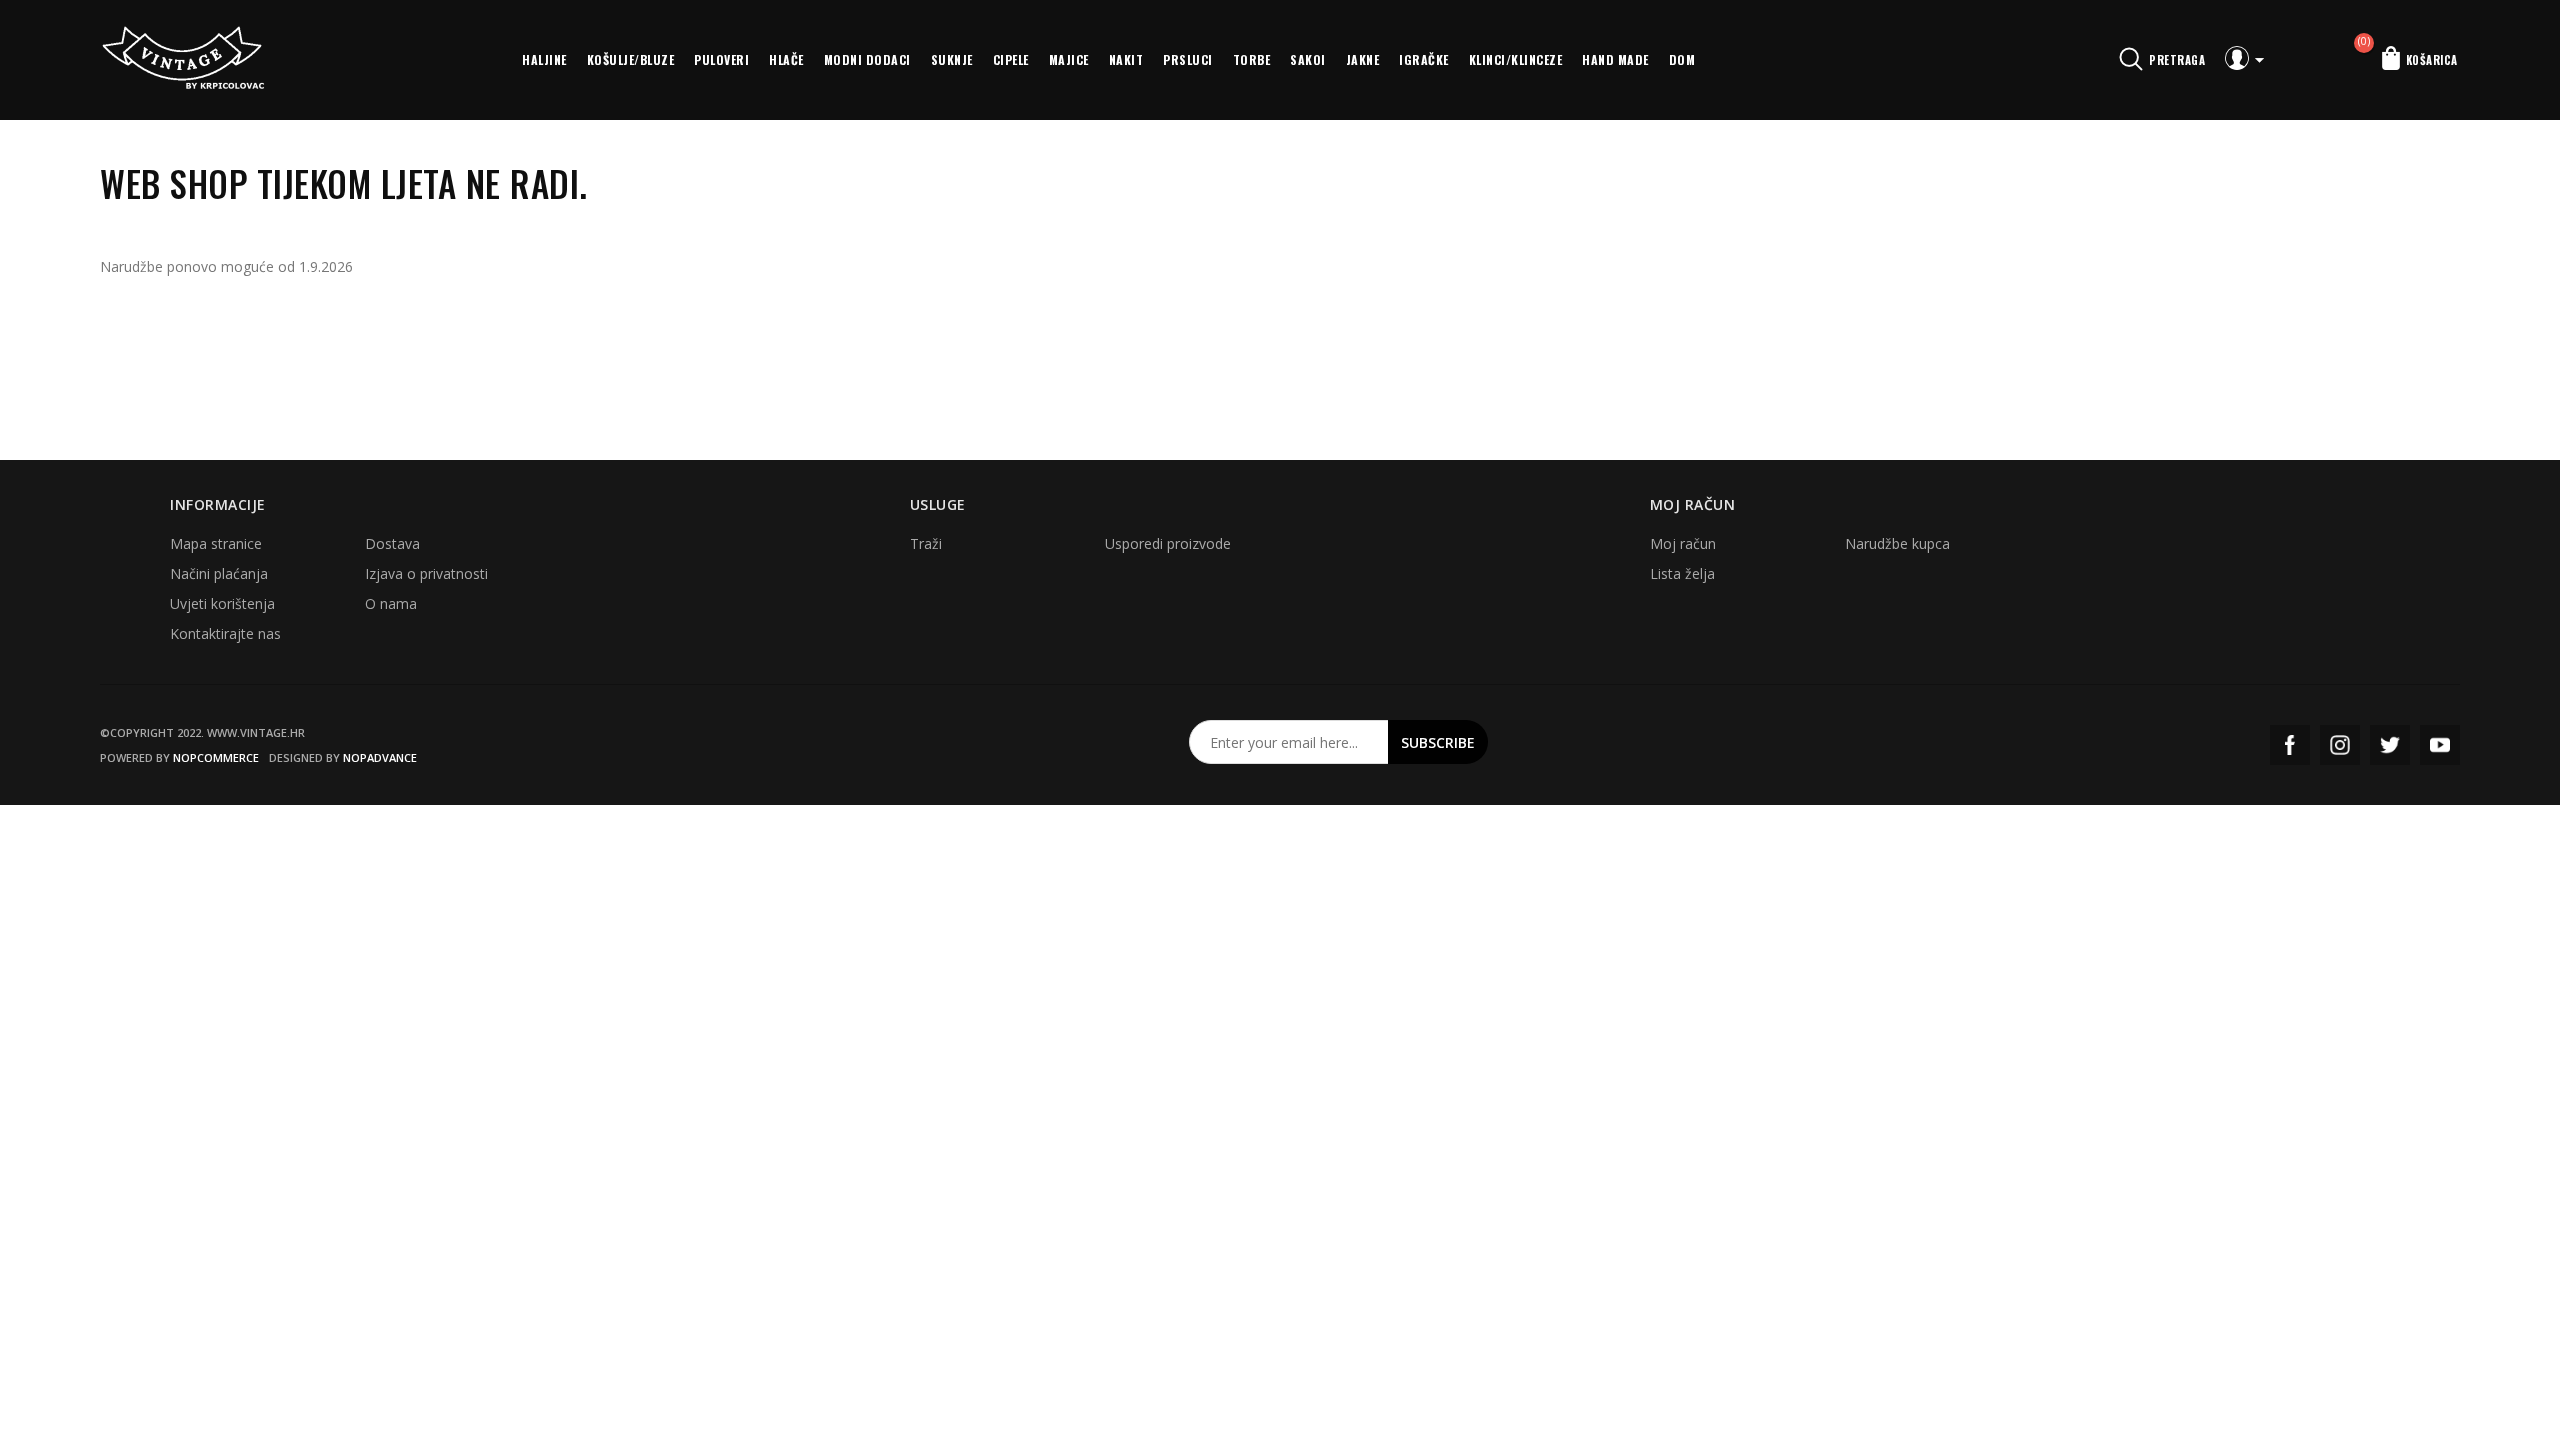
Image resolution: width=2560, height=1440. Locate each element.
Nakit (1126, 59)
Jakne (1363, 59)
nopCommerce (216, 757)
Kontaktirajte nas (225, 633)
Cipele (1011, 59)
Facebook (2290, 745)
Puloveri (721, 59)
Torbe (1252, 59)
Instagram (2340, 745)
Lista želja (1682, 573)
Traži (926, 543)
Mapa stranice (216, 543)
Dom (1682, 59)
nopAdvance (380, 757)
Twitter (2390, 745)
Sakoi (1308, 59)
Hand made (1615, 59)
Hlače (786, 59)
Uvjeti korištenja (222, 603)
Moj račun (1683, 543)
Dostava (392, 543)
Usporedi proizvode (1168, 543)
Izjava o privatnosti (426, 573)
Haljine (544, 59)
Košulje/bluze (631, 59)
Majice (1069, 59)
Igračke (1424, 59)
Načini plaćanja (219, 573)
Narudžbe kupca (1897, 543)
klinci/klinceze (1516, 59)
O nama (391, 603)
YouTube (2440, 745)
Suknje (952, 59)
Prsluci (1188, 59)
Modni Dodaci (867, 59)
